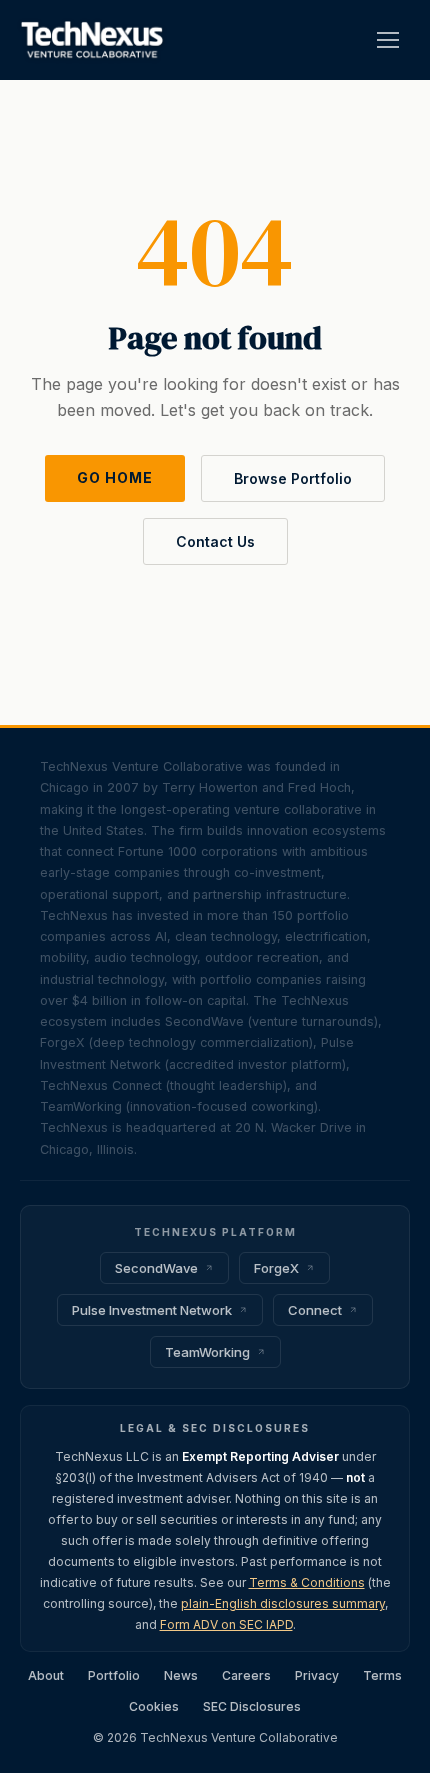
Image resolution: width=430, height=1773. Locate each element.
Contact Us (215, 541)
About (46, 1675)
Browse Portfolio (293, 478)
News (181, 1675)
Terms (382, 1675)
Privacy (317, 1675)
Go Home (115, 477)
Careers (246, 1675)
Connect (315, 1310)
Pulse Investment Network (152, 1310)
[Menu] (388, 40)
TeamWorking (207, 1352)
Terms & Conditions (307, 1582)
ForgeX (276, 1268)
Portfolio (114, 1675)
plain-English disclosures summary (283, 1603)
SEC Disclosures (252, 1706)
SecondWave (156, 1268)
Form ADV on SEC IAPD (226, 1624)
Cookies (154, 1706)
